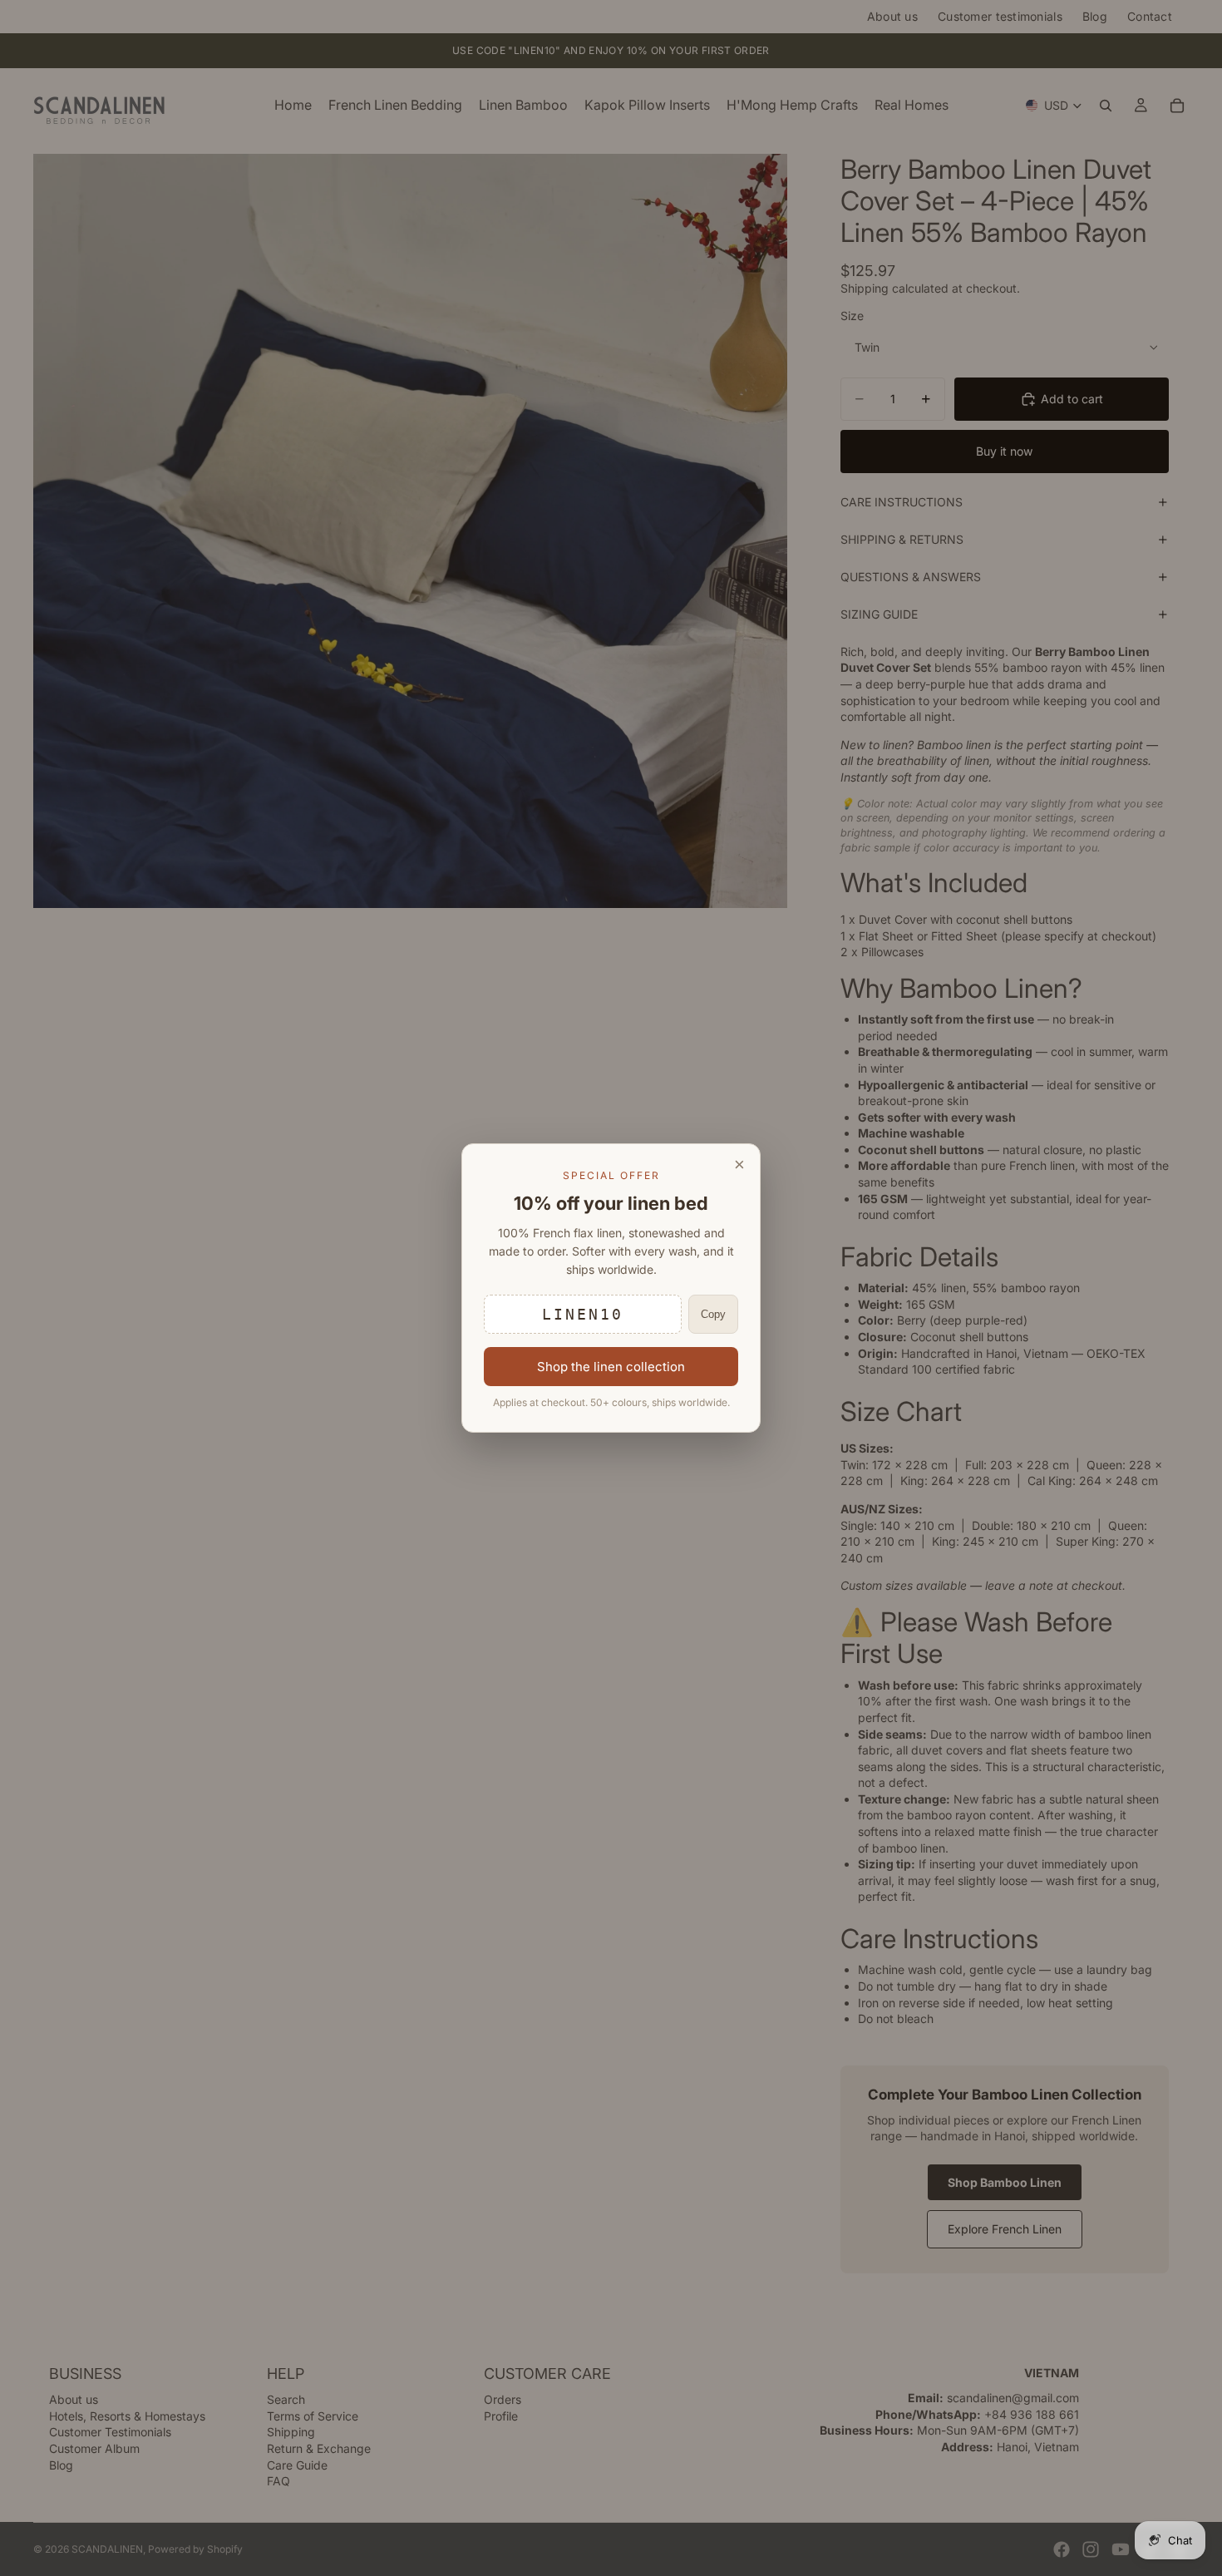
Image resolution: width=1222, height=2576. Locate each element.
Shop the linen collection (611, 1367)
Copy (713, 1314)
